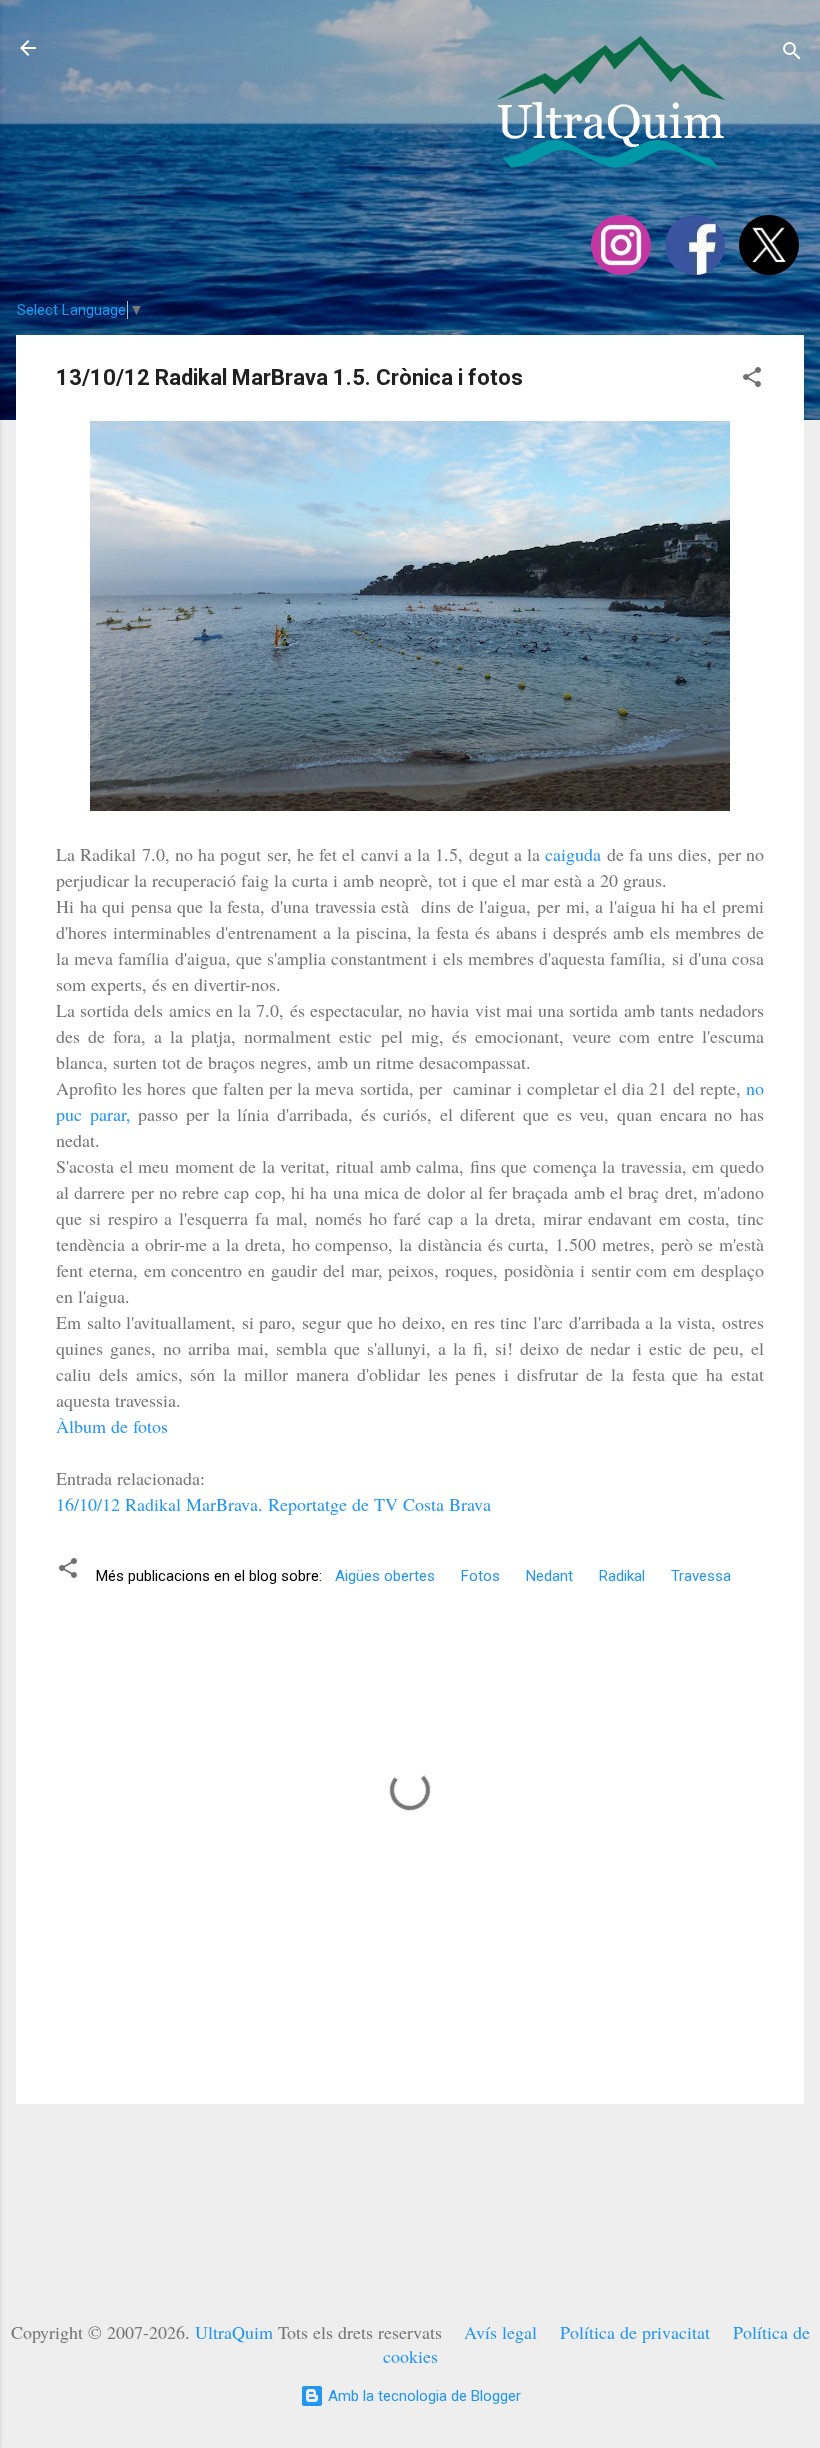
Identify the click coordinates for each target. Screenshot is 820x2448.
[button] (752, 380)
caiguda (575, 854)
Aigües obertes (385, 1576)
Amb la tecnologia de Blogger (422, 2396)
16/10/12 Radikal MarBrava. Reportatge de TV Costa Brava (273, 1504)
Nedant (549, 1576)
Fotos (480, 1576)
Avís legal (500, 2332)
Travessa (701, 1576)
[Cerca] (792, 54)
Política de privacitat (635, 2332)
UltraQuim (234, 2332)
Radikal (622, 1576)
